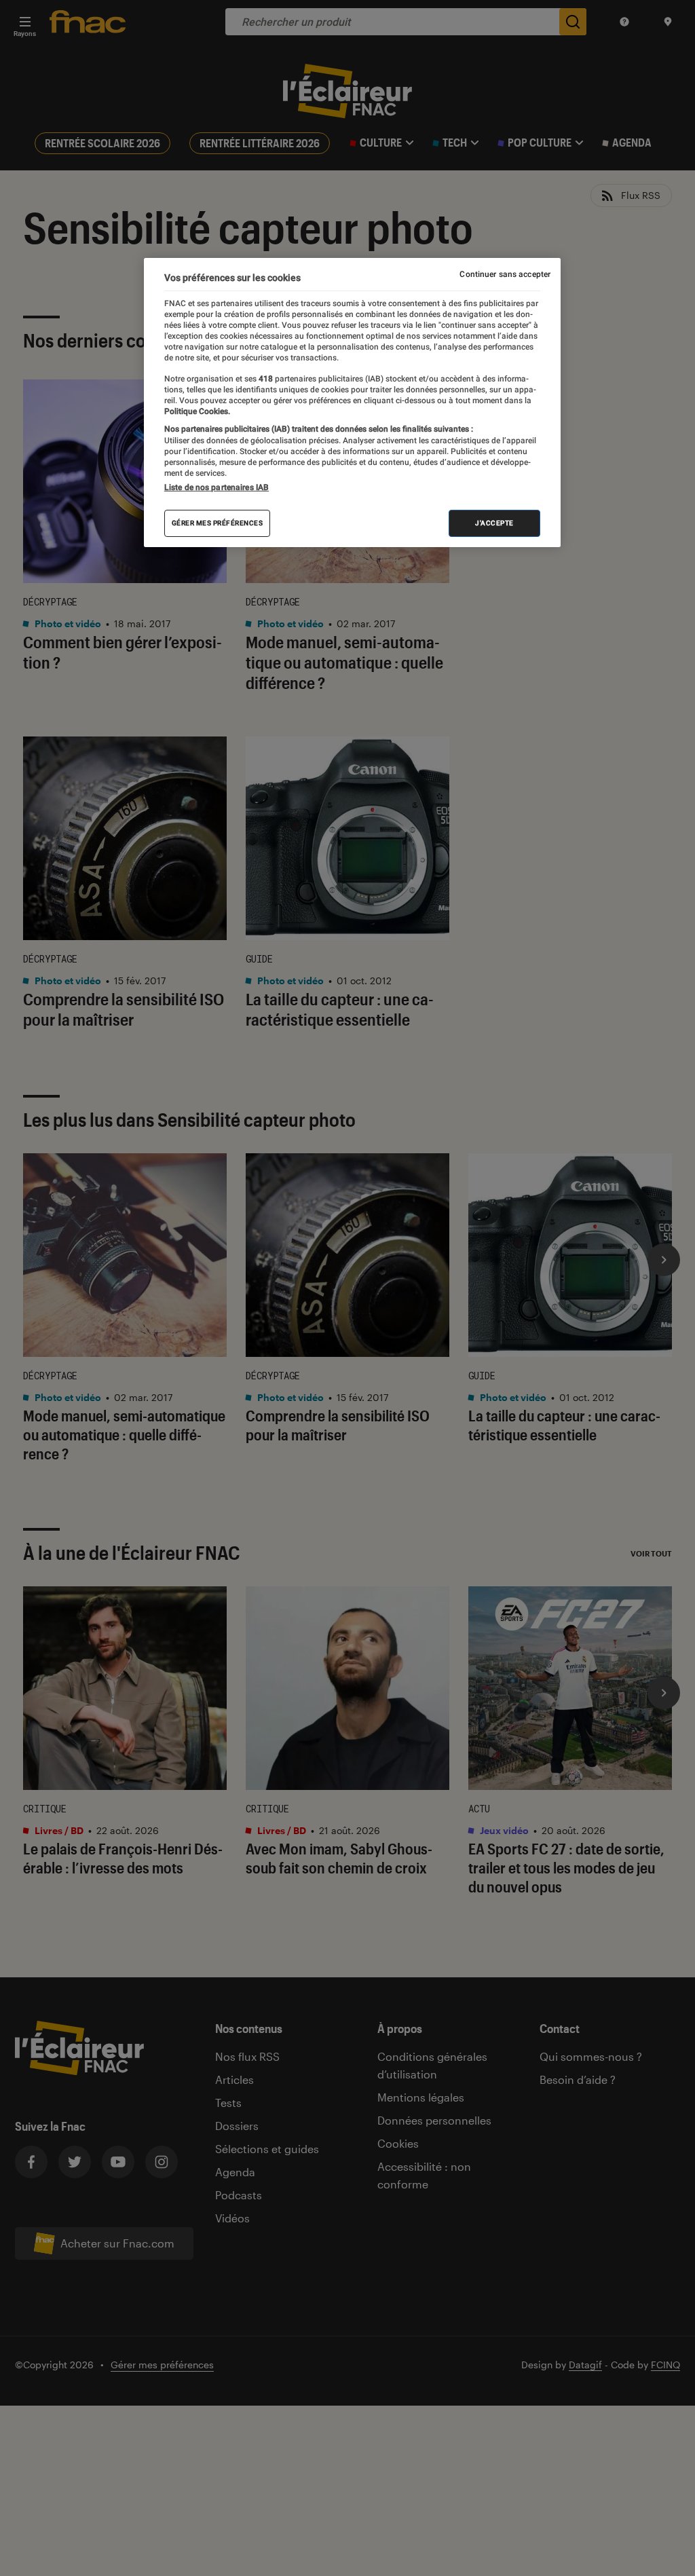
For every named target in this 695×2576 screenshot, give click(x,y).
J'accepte (494, 523)
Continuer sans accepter (505, 274)
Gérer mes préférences (218, 523)
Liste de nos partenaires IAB (217, 487)
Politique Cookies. (197, 411)
